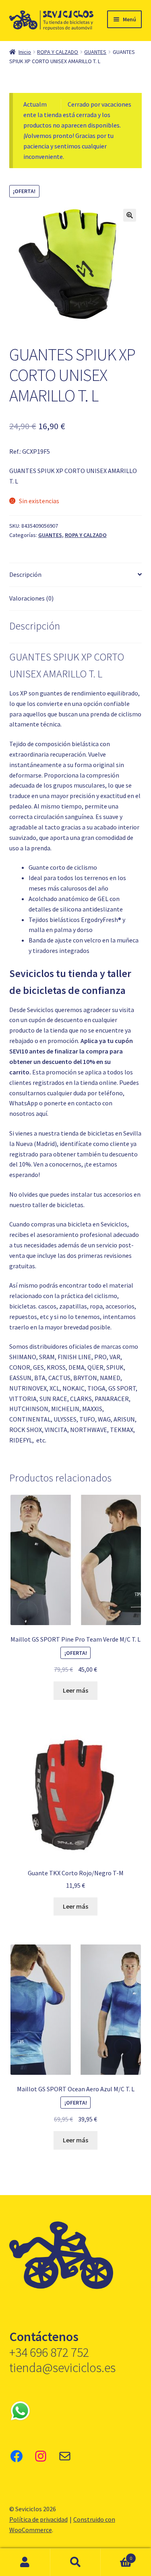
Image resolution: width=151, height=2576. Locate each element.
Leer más (75, 1690)
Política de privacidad (38, 2519)
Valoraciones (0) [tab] (31, 598)
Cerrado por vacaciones (99, 104)
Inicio (25, 52)
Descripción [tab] (25, 574)
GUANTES (95, 52)
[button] (130, 215)
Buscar (75, 2562)
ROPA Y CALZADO (58, 52)
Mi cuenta (25, 2562)
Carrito (116, 2555)
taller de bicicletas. (58, 1205)
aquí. (42, 1113)
